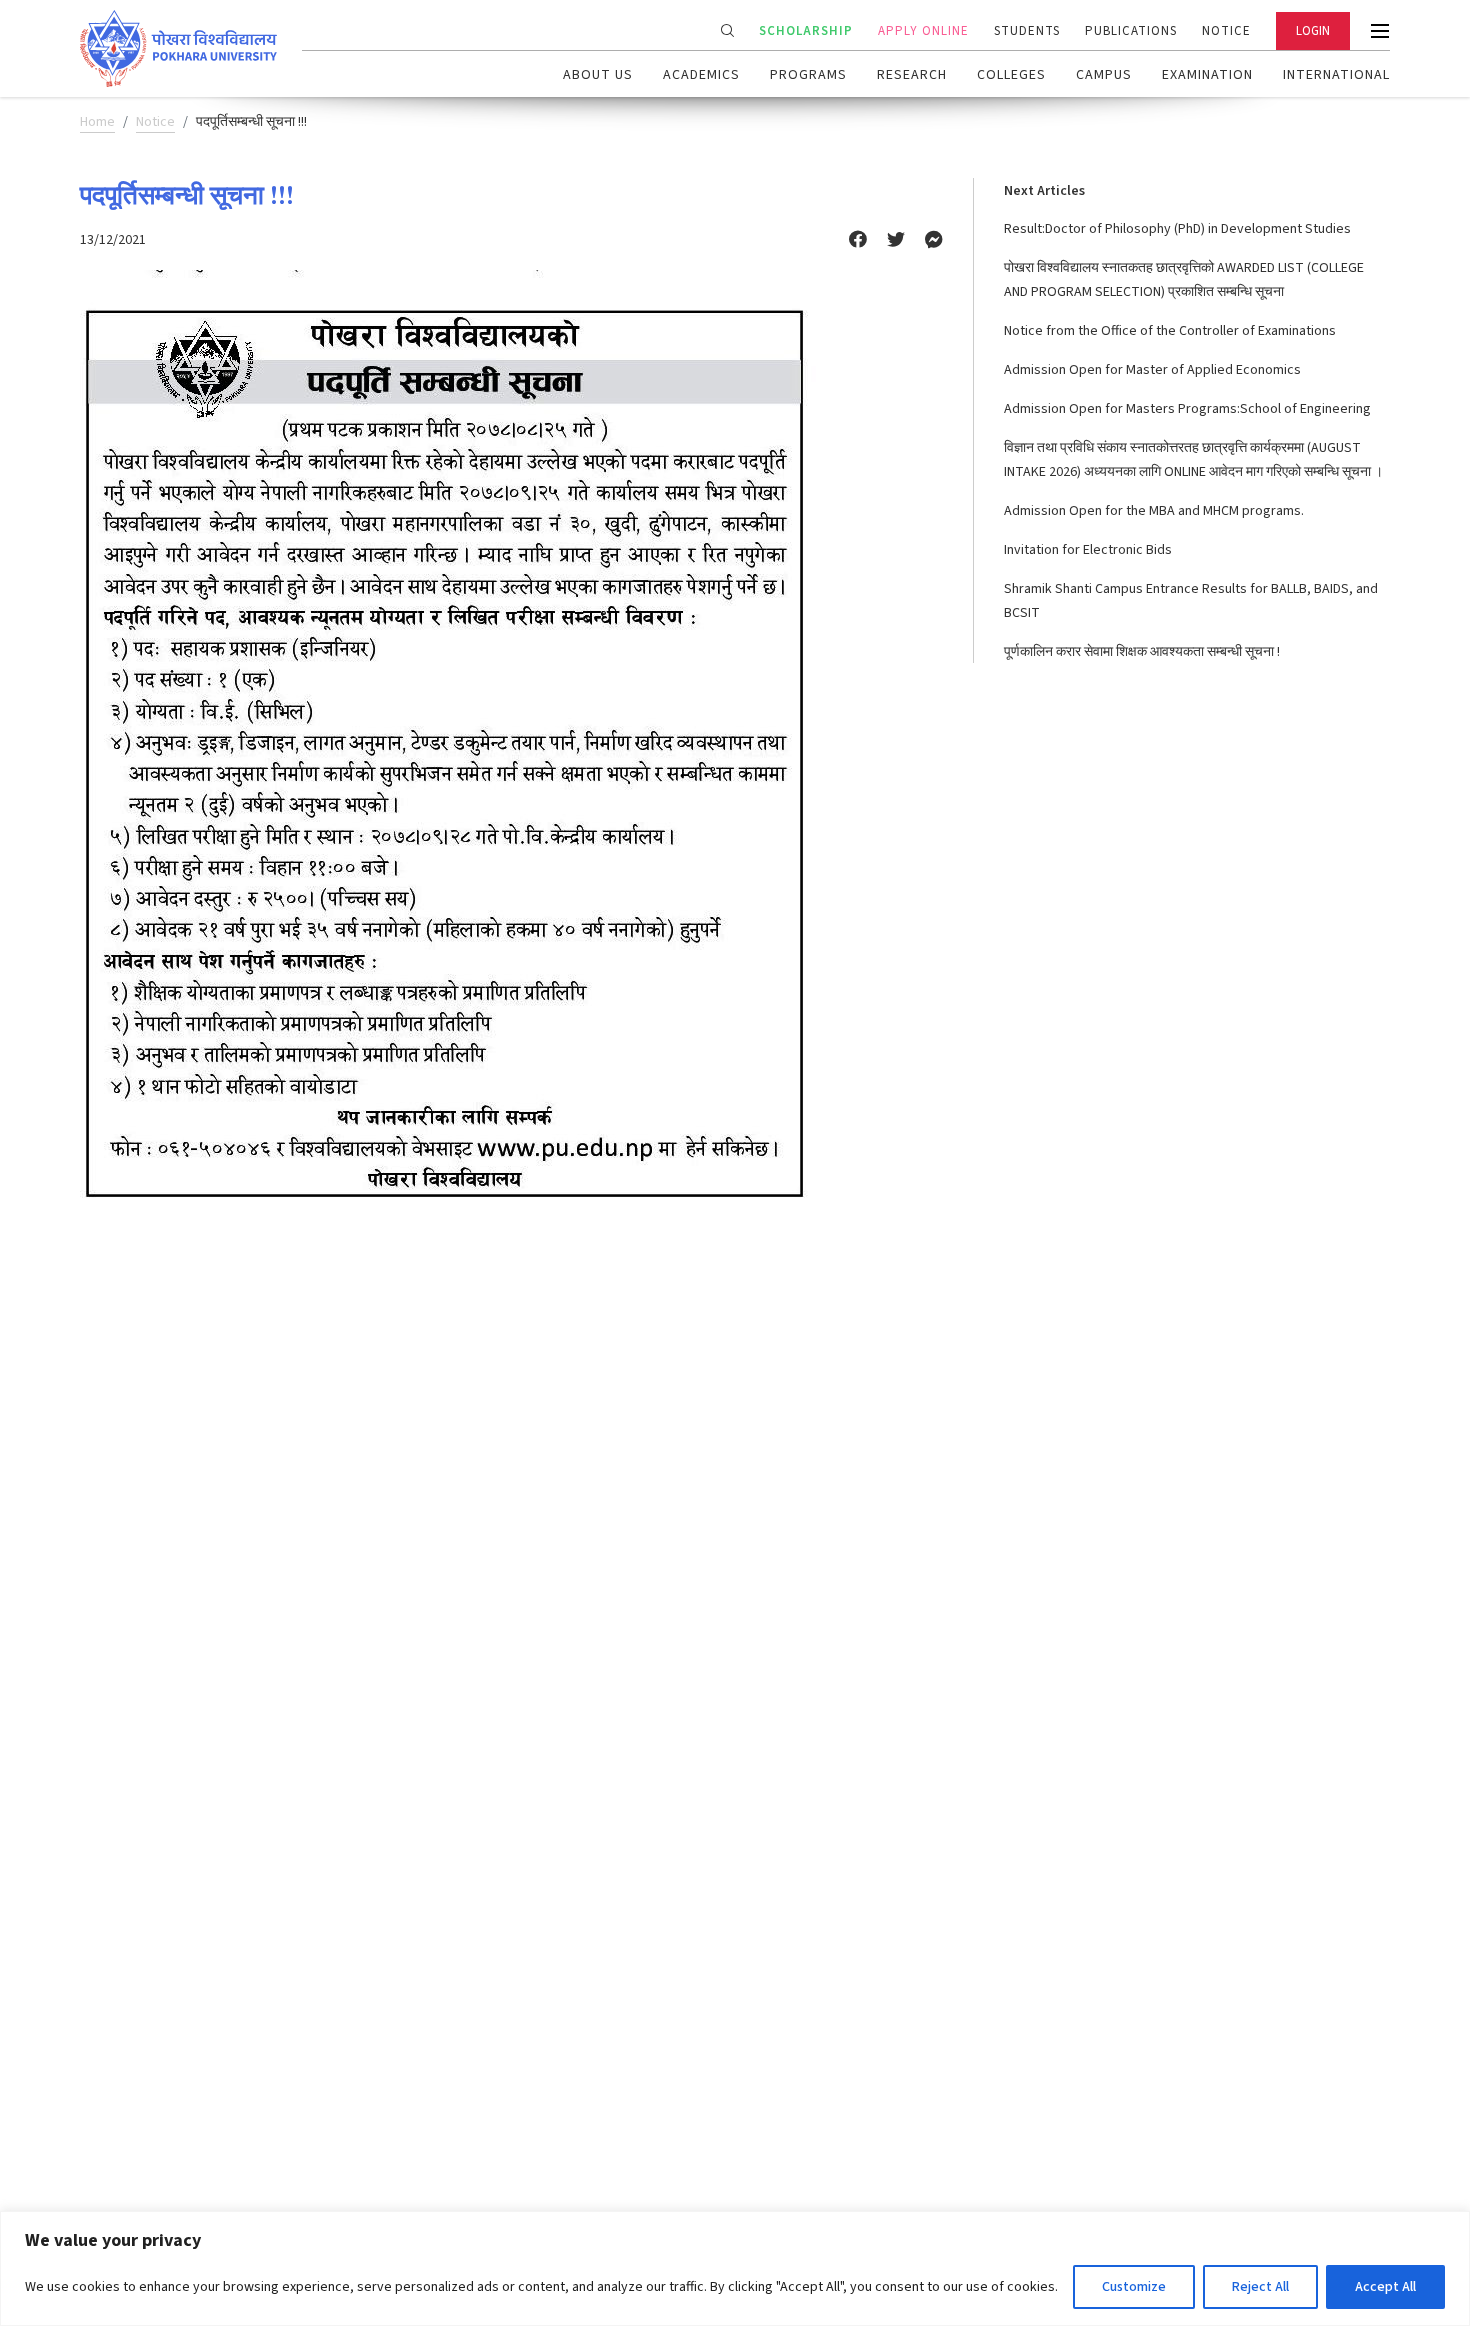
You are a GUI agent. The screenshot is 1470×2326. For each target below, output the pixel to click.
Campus (1104, 75)
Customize (1134, 2287)
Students (1027, 31)
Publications (1131, 31)
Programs (808, 75)
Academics (701, 75)
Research (912, 75)
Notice (1226, 31)
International (1336, 75)
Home (97, 122)
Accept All (1385, 2287)
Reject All (1260, 2287)
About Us (598, 75)
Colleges (1011, 75)
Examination (1207, 75)
